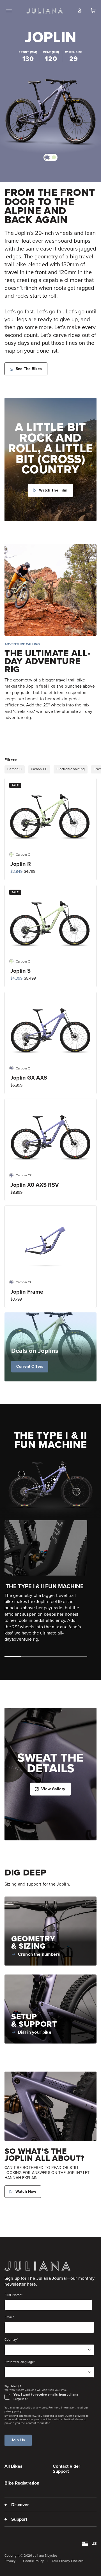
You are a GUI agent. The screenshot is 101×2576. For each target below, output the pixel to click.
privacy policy (13, 2411)
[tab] (47, 157)
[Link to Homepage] (37, 2266)
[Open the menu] (9, 11)
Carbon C (14, 769)
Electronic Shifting (70, 769)
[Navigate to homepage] (45, 11)
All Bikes (13, 2466)
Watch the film (53, 490)
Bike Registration (22, 2483)
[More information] (63, 1468)
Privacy (10, 2561)
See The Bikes (29, 369)
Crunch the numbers (39, 1954)
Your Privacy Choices (68, 2561)
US (94, 2544)
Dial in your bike (35, 2032)
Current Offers (30, 1366)
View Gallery (53, 1789)
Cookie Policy (34, 2561)
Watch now (26, 2192)
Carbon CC (39, 769)
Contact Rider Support (66, 2469)
